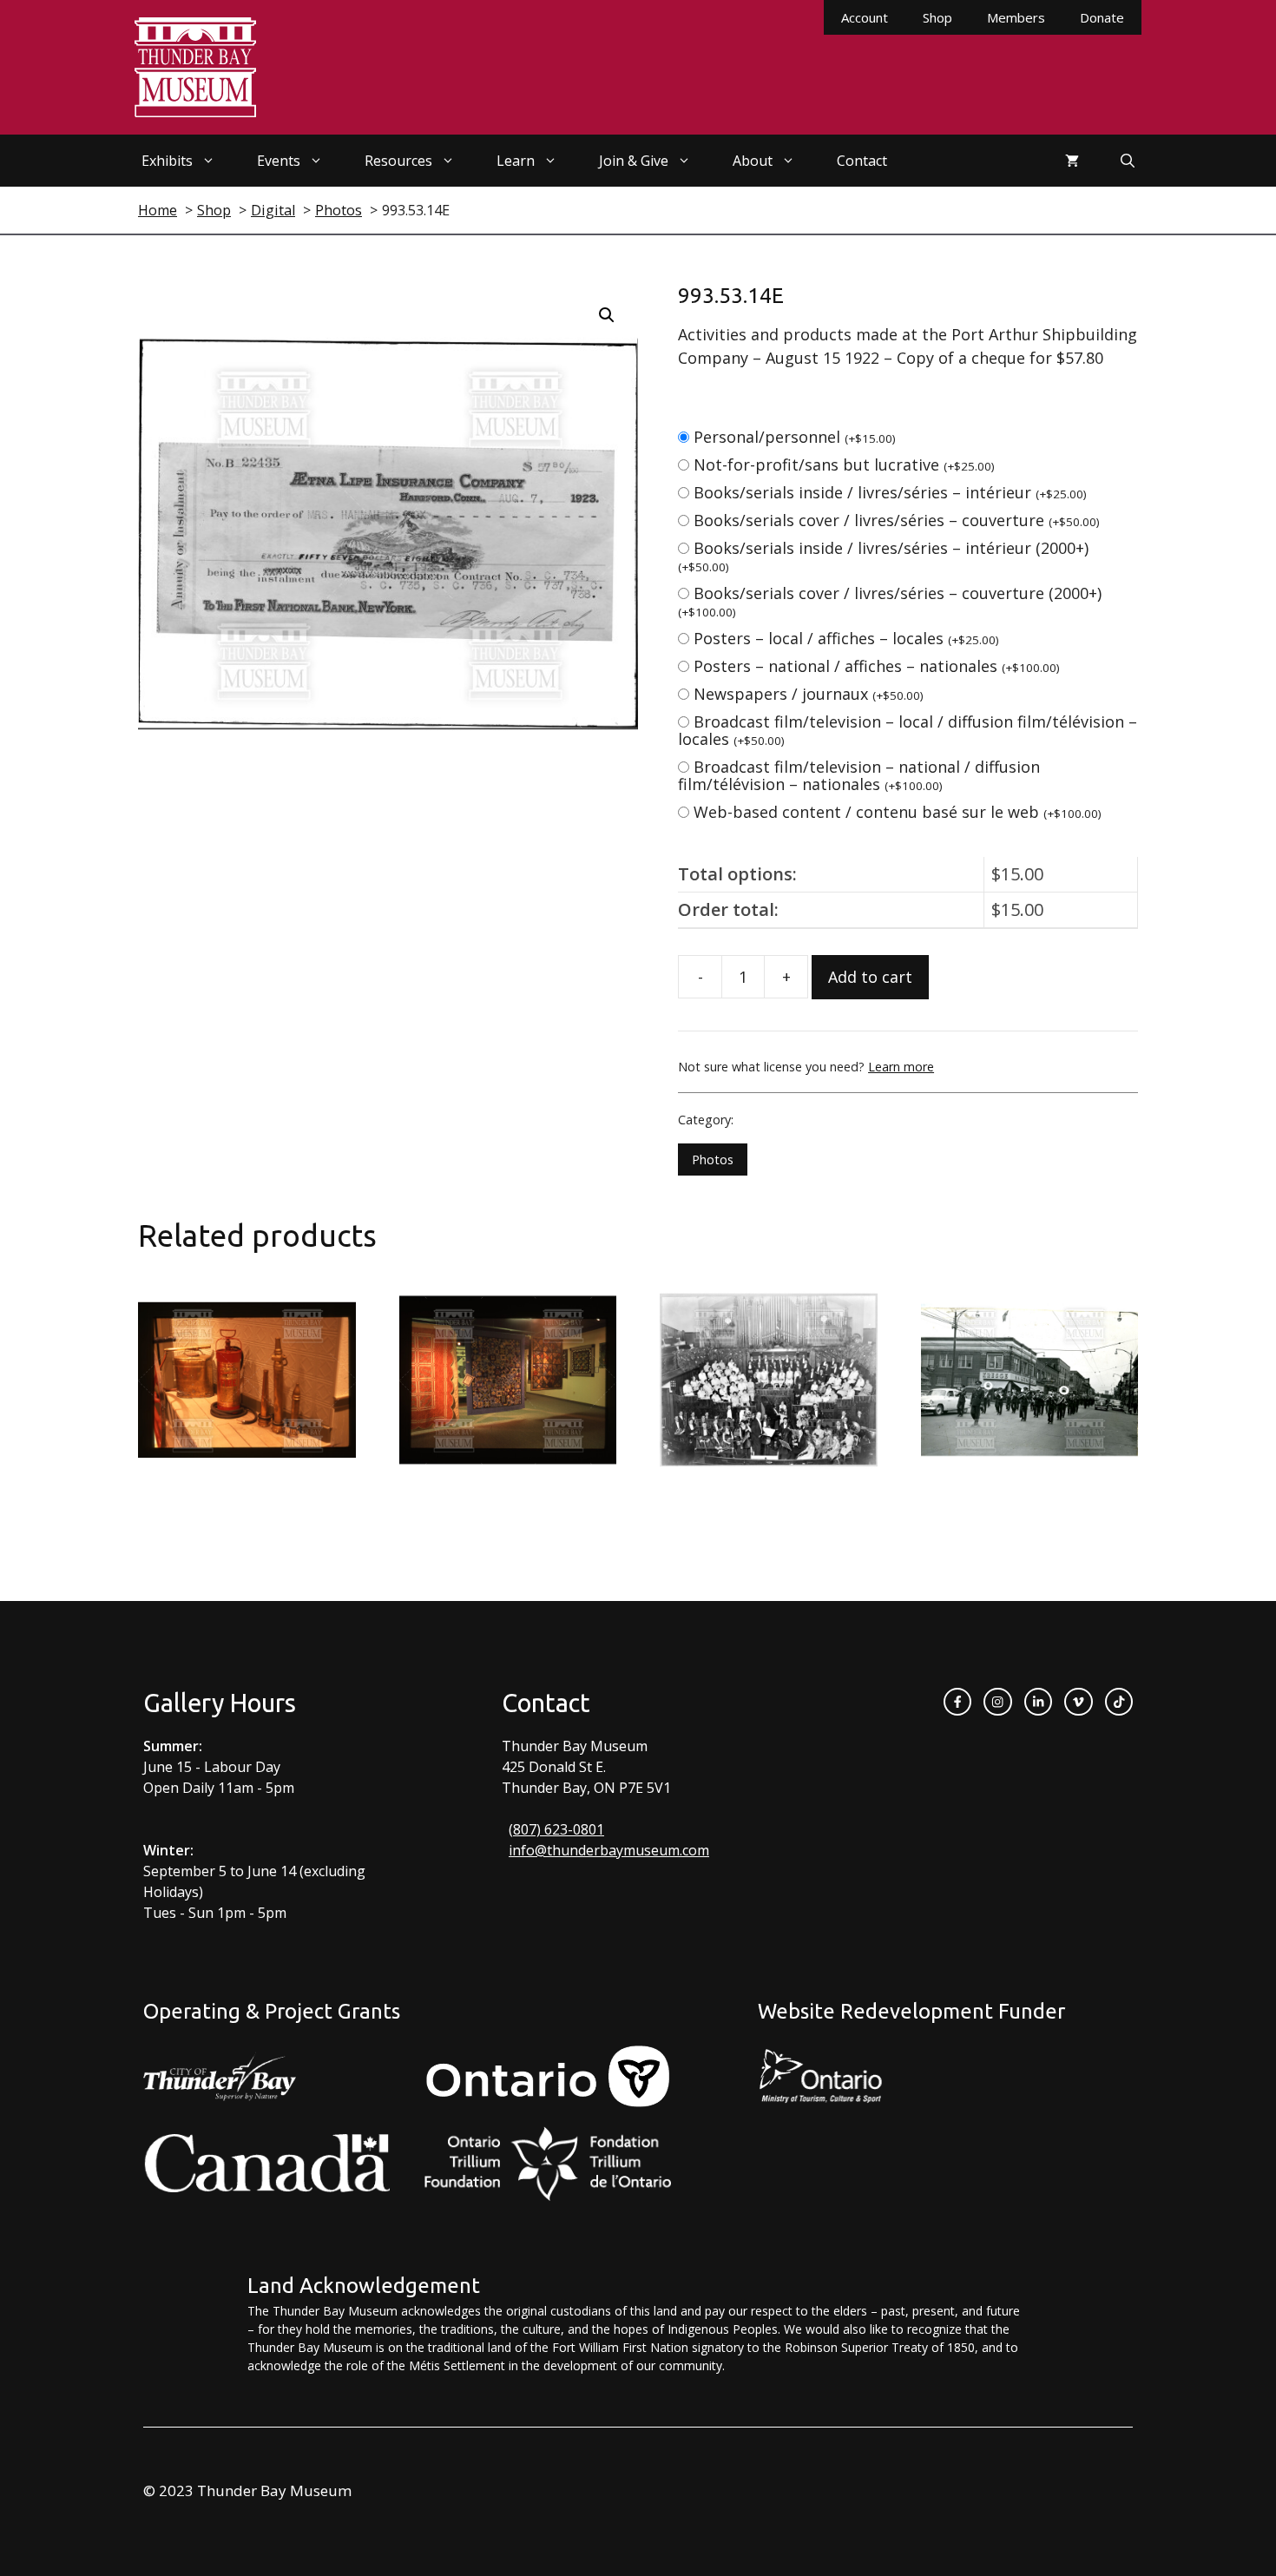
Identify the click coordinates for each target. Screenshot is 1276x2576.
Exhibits (167, 161)
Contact (862, 161)
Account (865, 17)
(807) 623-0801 (556, 1829)
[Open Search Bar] (1128, 161)
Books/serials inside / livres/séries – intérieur (890, 492)
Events (279, 161)
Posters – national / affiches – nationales (877, 666)
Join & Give (634, 161)
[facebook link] (957, 1702)
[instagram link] (997, 1702)
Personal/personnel (795, 437)
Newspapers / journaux (809, 694)
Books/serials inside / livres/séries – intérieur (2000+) (883, 556)
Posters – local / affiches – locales (846, 638)
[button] (607, 315)
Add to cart (870, 977)
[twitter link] (1078, 1702)
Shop (937, 17)
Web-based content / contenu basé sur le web (898, 812)
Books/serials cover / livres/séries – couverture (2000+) (890, 601)
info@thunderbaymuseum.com (609, 1850)
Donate (1102, 17)
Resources (398, 161)
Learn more (901, 1067)
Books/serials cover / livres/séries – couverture (897, 520)
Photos (713, 1160)
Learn (516, 161)
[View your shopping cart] (1072, 161)
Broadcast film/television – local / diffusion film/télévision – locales (908, 730)
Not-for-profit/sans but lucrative (844, 464)
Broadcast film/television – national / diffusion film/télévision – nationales (859, 775)
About (753, 161)
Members (1016, 17)
